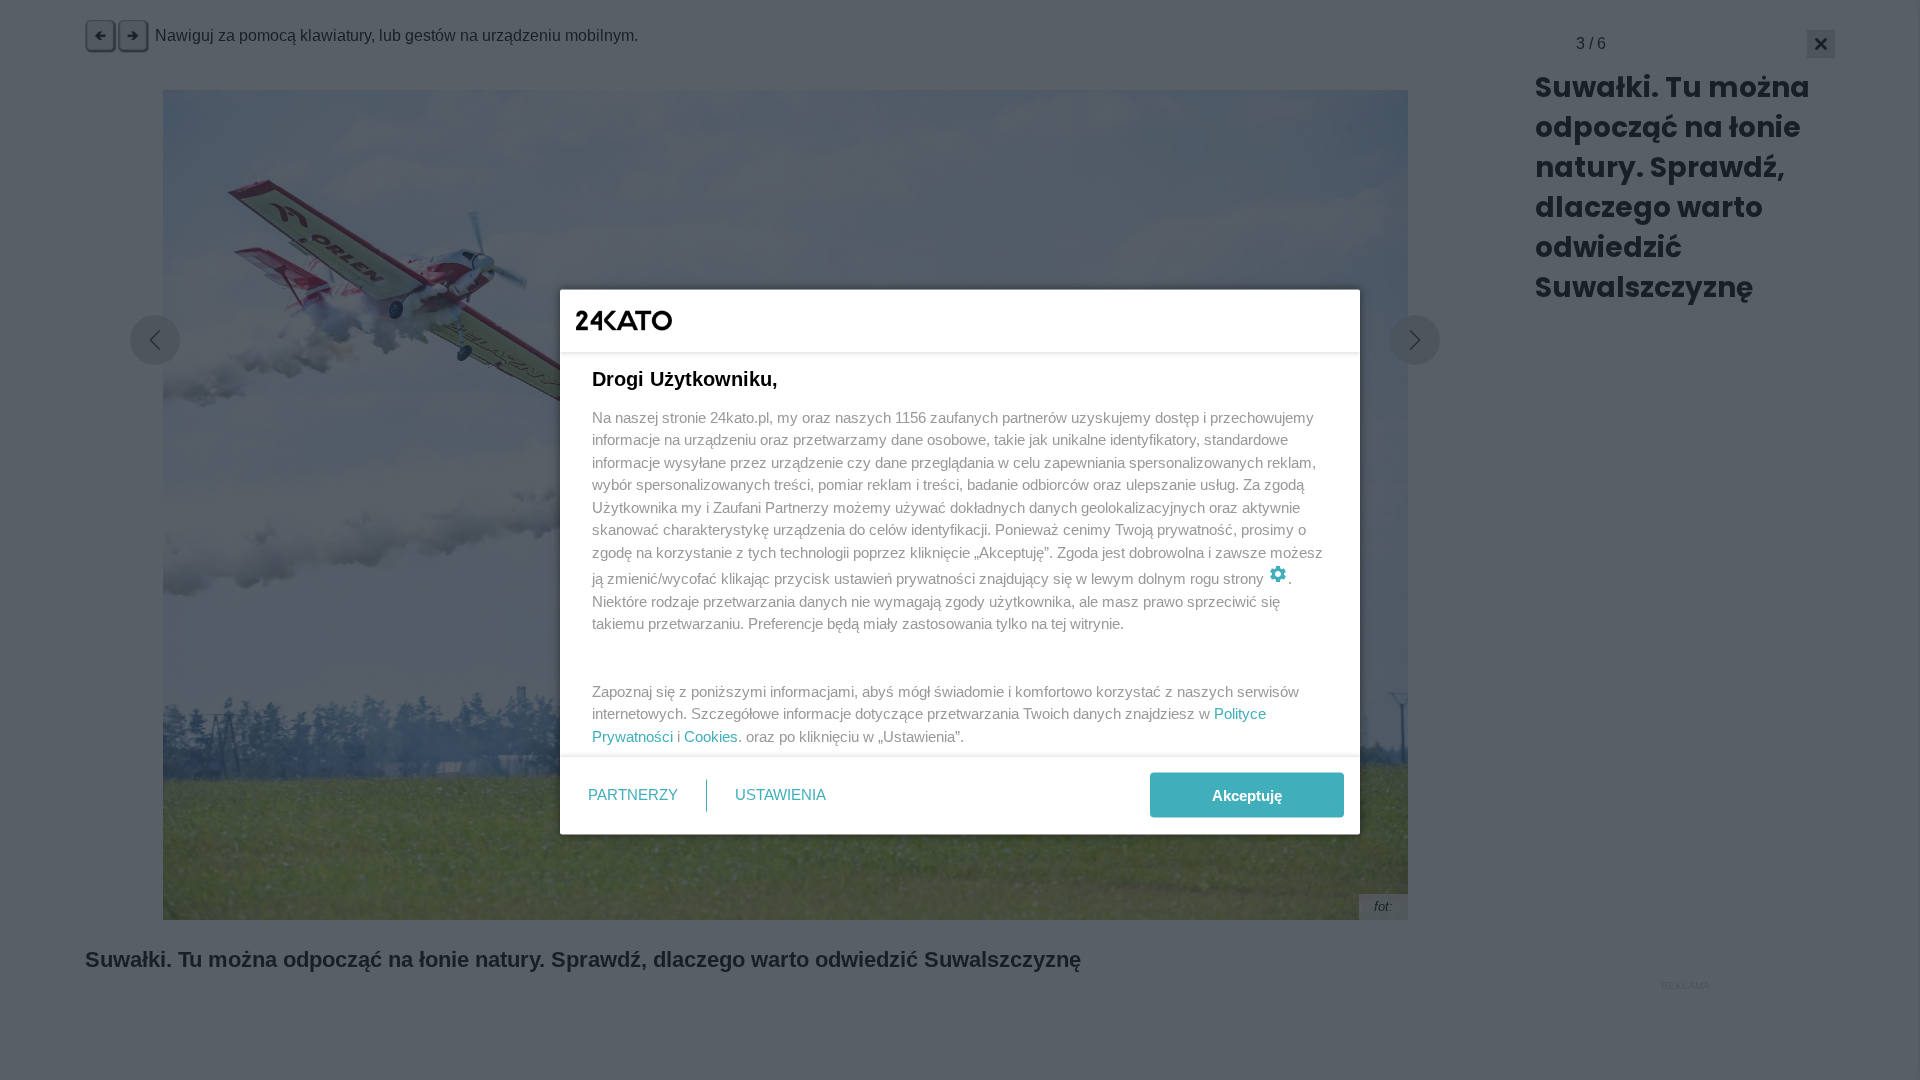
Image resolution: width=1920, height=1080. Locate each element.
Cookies (711, 735)
